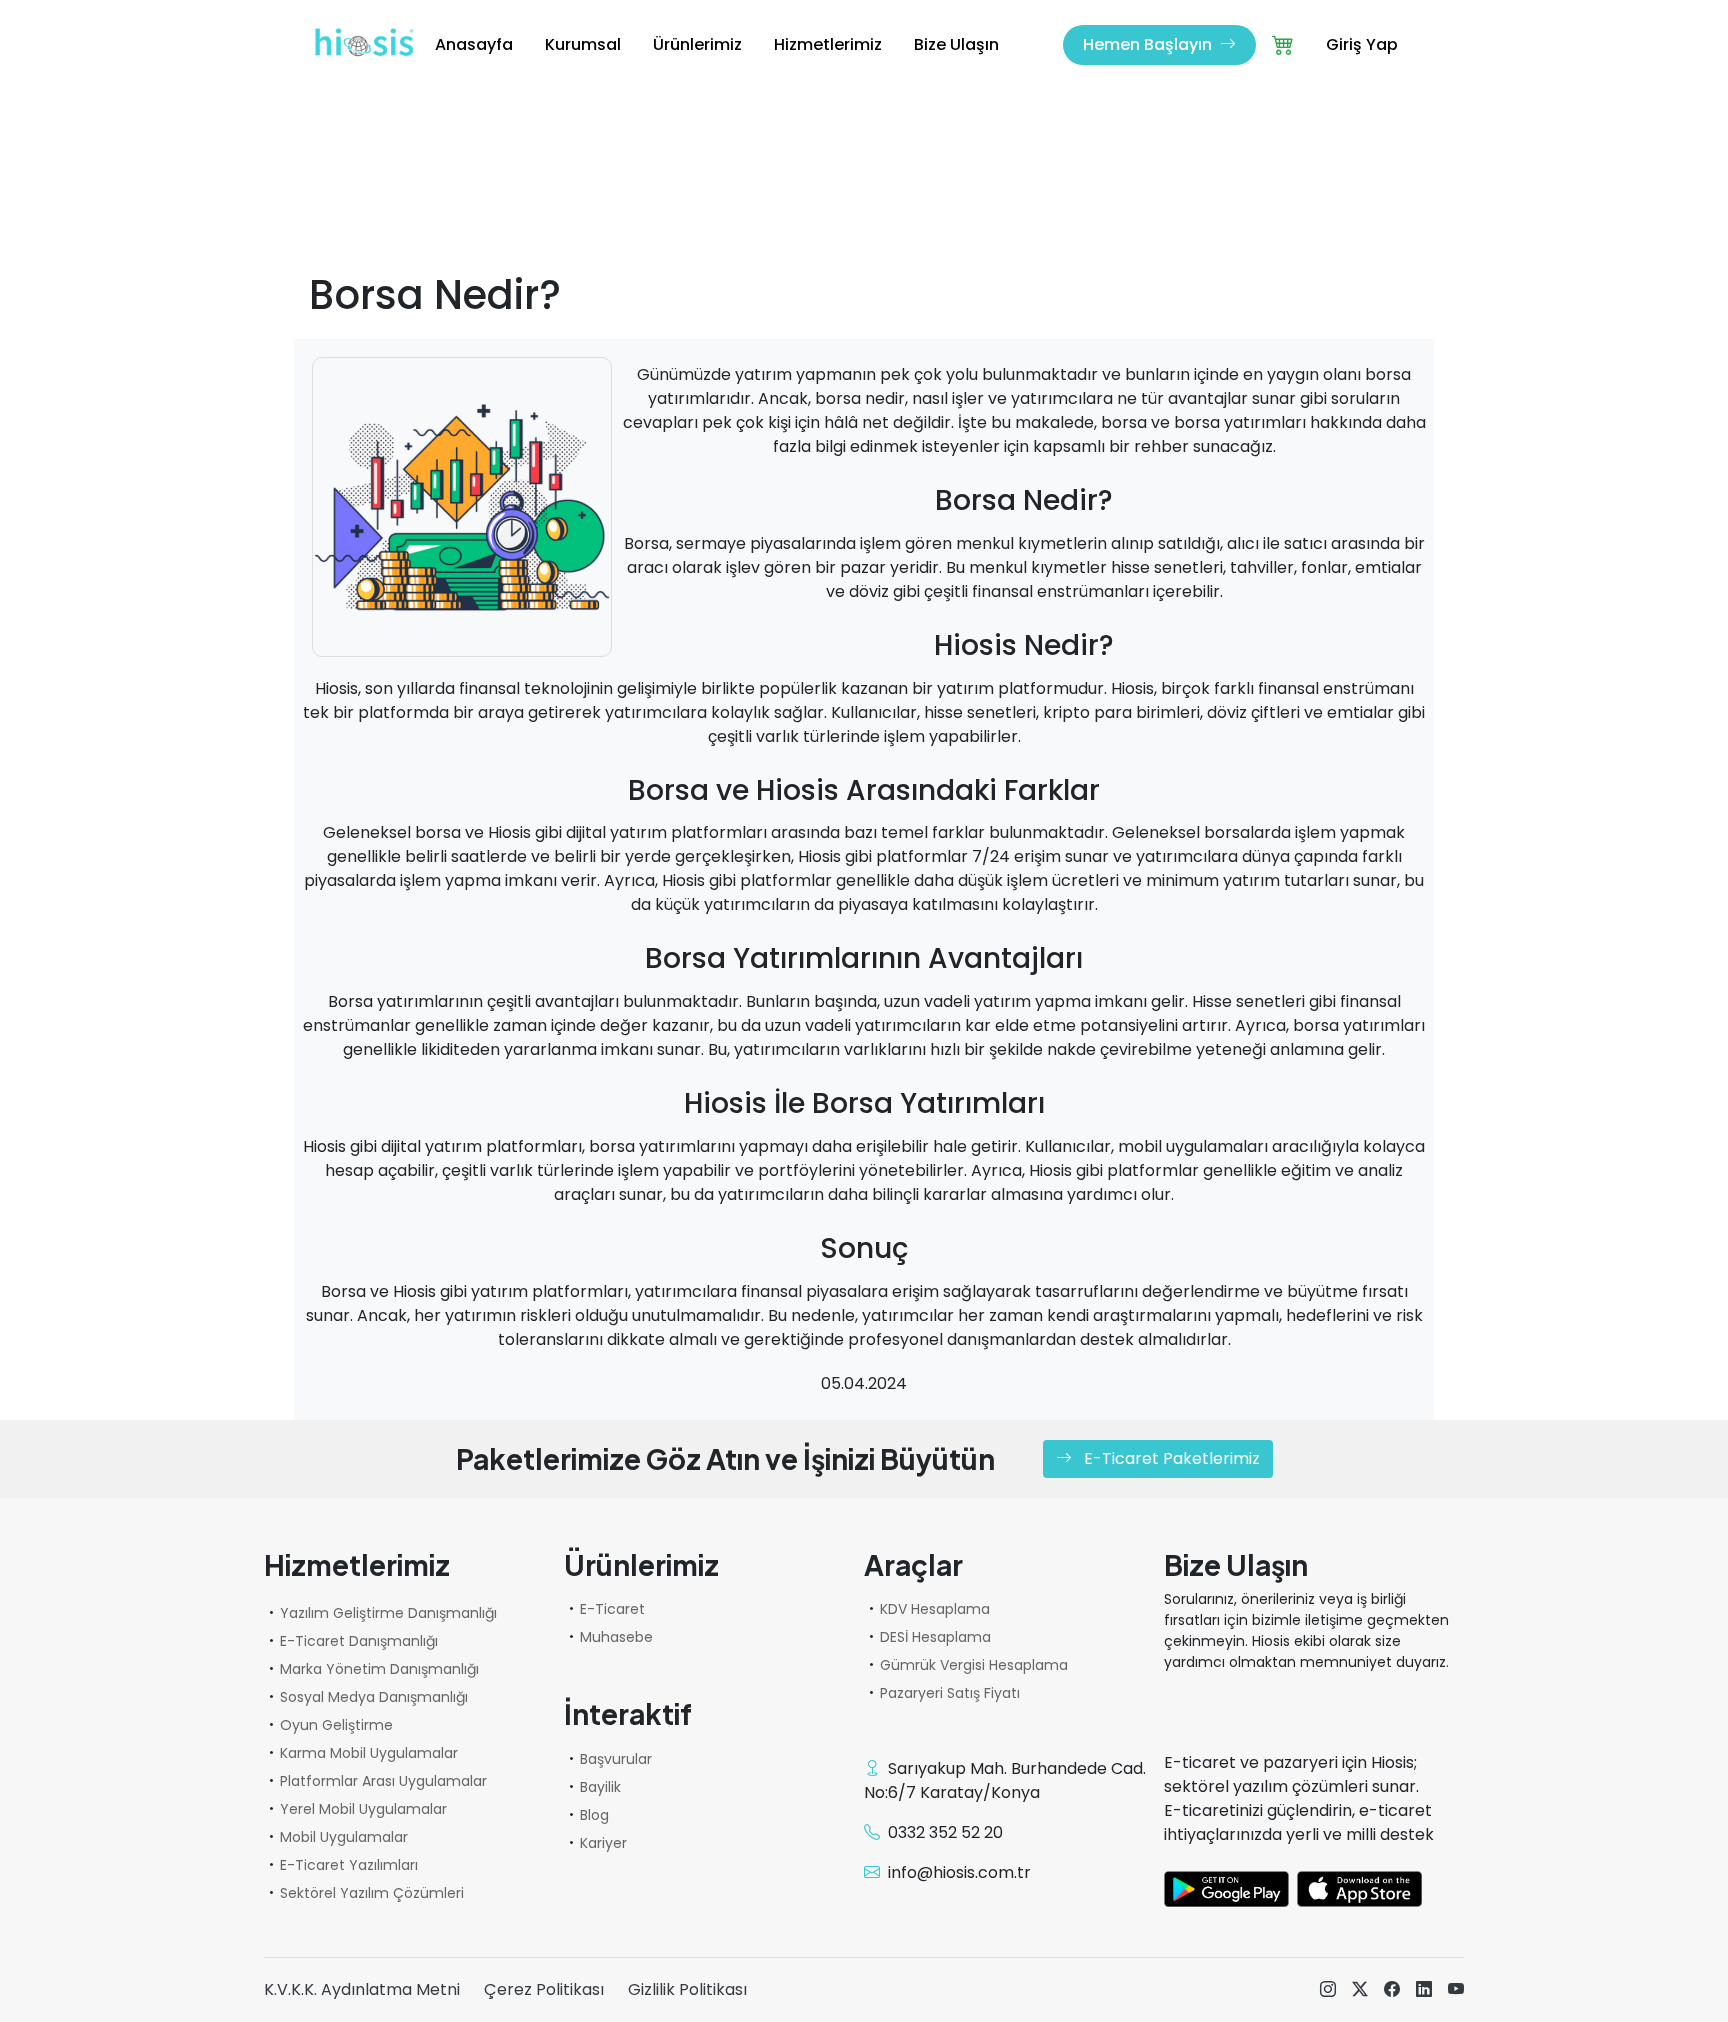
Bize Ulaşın (956, 44)
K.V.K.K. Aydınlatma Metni (362, 1989)
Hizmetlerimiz (828, 44)
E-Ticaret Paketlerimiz (1170, 1458)
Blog (594, 1815)
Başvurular (616, 1759)
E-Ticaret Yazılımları (349, 1865)
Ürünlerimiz (697, 44)
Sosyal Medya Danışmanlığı (374, 1697)
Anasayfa (474, 44)
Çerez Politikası (544, 1989)
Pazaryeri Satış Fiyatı (950, 1693)
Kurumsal (583, 44)
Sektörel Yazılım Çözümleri (372, 1893)
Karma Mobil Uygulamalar (369, 1753)
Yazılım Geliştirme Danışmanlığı (388, 1613)
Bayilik (600, 1787)
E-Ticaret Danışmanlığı (359, 1641)
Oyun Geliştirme (336, 1725)
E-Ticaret (612, 1609)
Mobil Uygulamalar (344, 1837)
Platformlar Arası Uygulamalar (383, 1781)
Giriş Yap (1362, 44)
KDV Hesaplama (935, 1609)
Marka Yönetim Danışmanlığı (379, 1669)
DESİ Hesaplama (935, 1637)
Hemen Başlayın (1149, 44)
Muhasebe (616, 1637)
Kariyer (603, 1843)
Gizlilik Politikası (687, 1989)
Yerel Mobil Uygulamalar (363, 1809)
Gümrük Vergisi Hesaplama (974, 1665)
